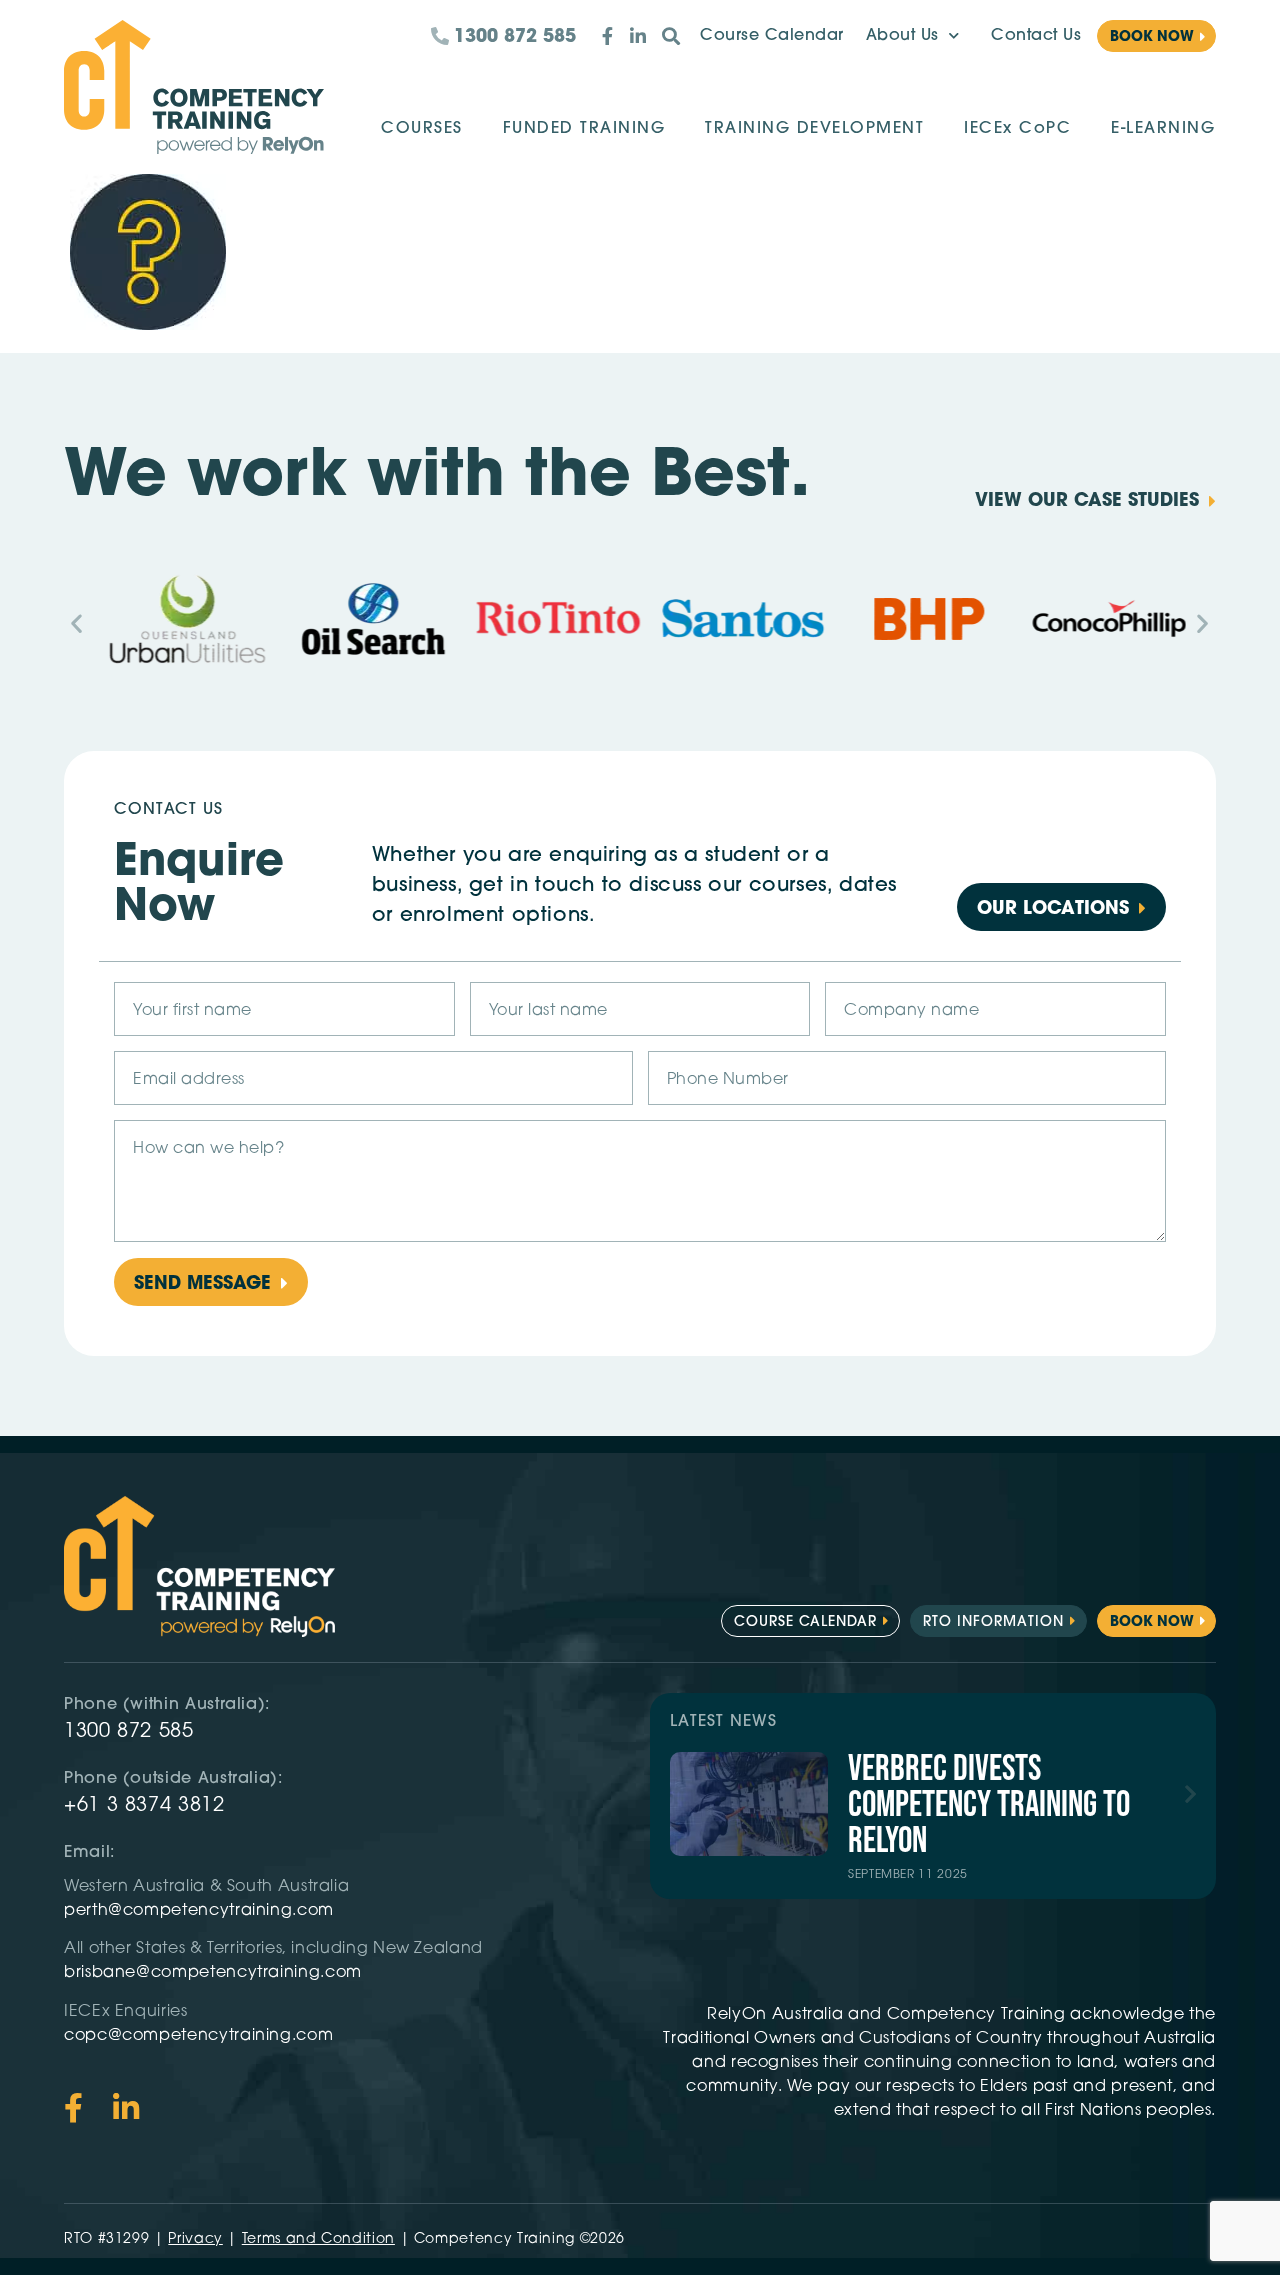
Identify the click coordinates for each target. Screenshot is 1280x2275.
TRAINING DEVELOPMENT (814, 129)
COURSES (422, 129)
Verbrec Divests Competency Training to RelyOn (989, 1805)
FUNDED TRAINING (584, 129)
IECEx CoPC (1017, 129)
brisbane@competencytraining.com (215, 1973)
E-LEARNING (1163, 129)
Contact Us (1036, 36)
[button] (77, 622)
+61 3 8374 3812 (144, 1806)
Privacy (195, 2239)
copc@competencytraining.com (201, 2036)
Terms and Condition (318, 2239)
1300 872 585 (129, 1732)
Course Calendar (772, 36)
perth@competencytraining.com (199, 1911)
